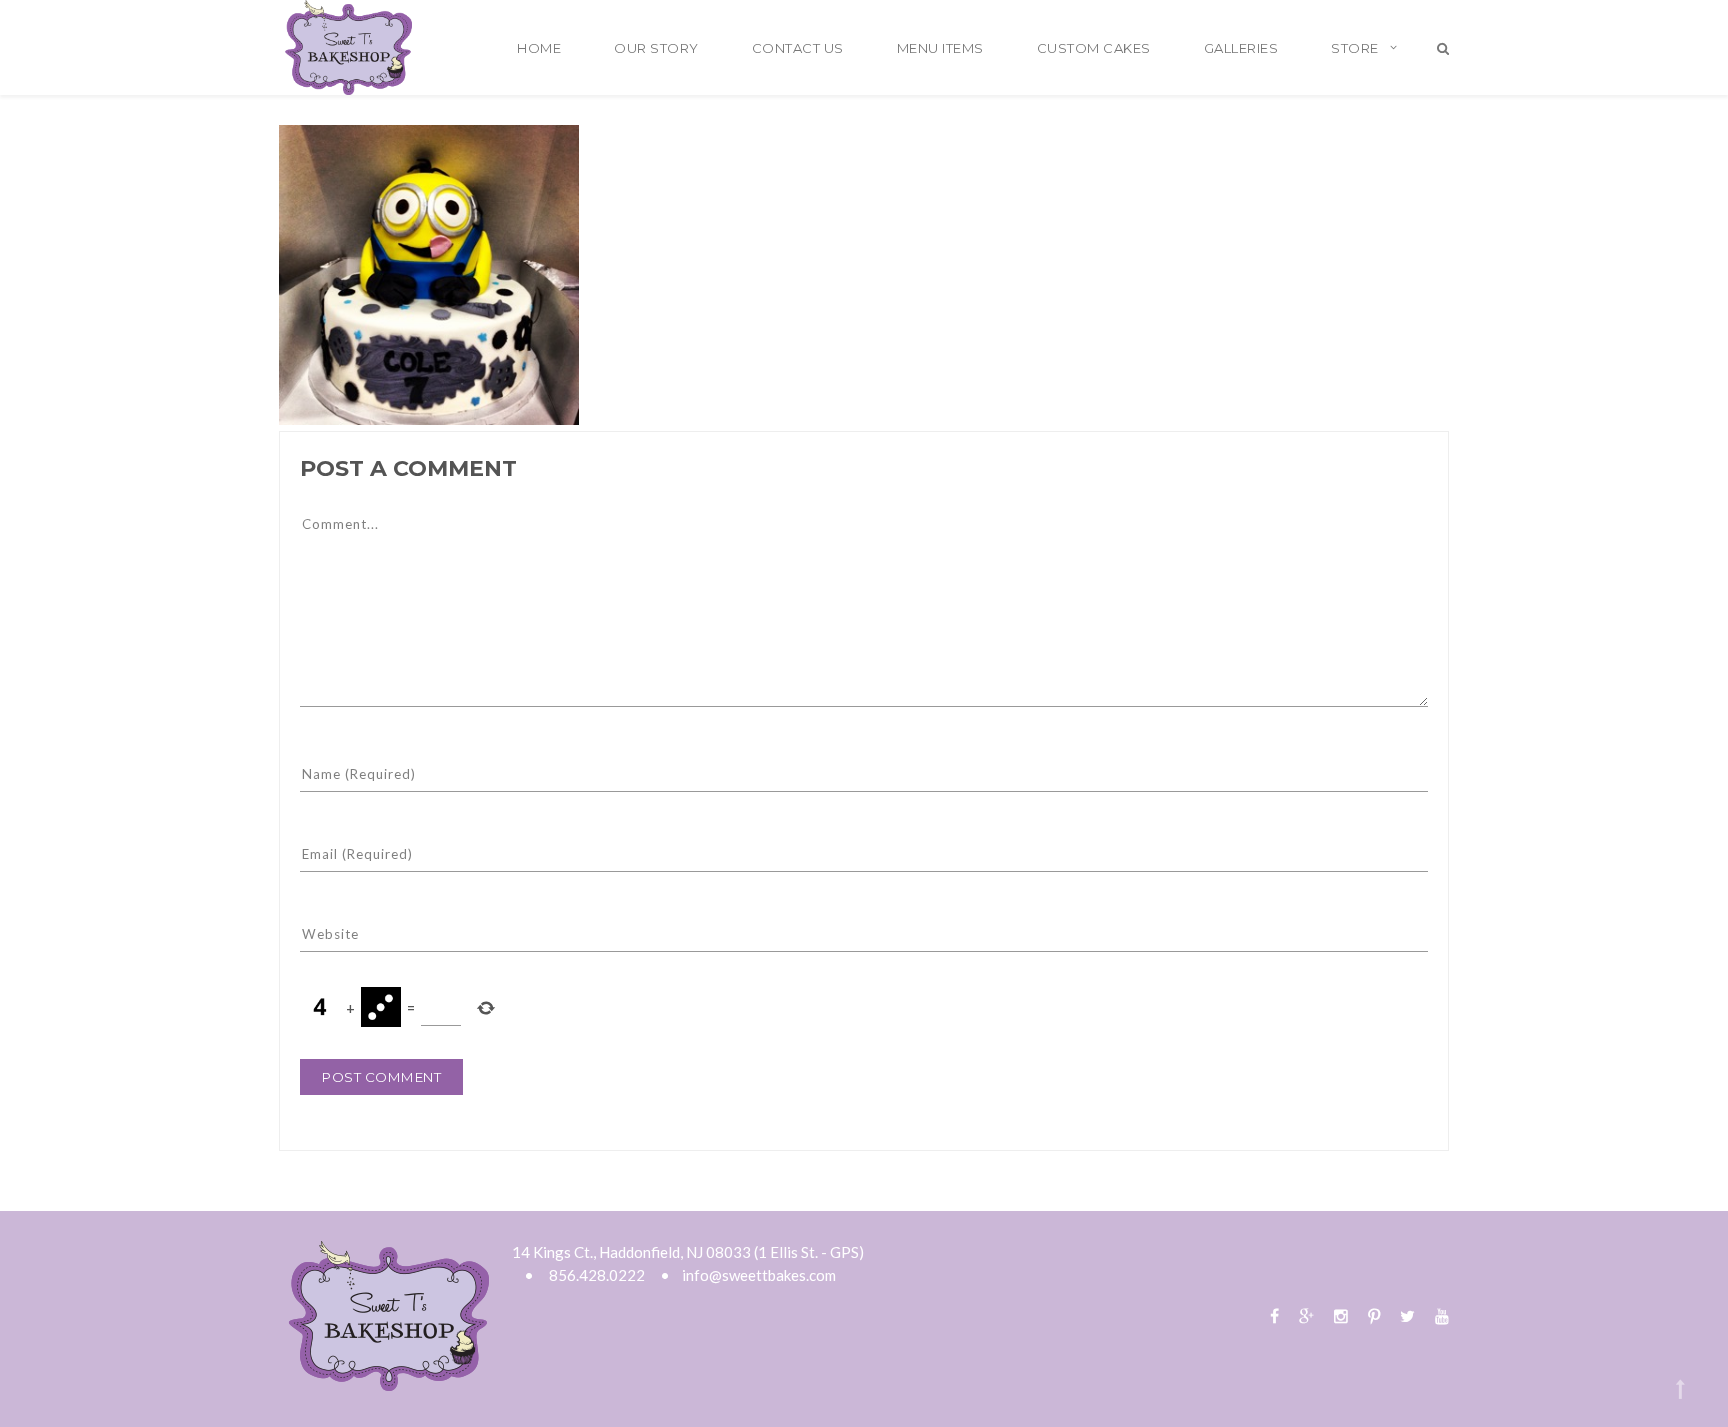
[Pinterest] (1374, 1315)
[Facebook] (1274, 1315)
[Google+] (1306, 1315)
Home (539, 48)
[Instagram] (1341, 1315)
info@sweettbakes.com (759, 1275)
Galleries (1241, 48)
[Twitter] (1407, 1315)
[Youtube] (1437, 1315)
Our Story (656, 48)
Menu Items (940, 48)
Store (1355, 48)
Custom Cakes (1094, 48)
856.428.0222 (597, 1275)
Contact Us (798, 48)
